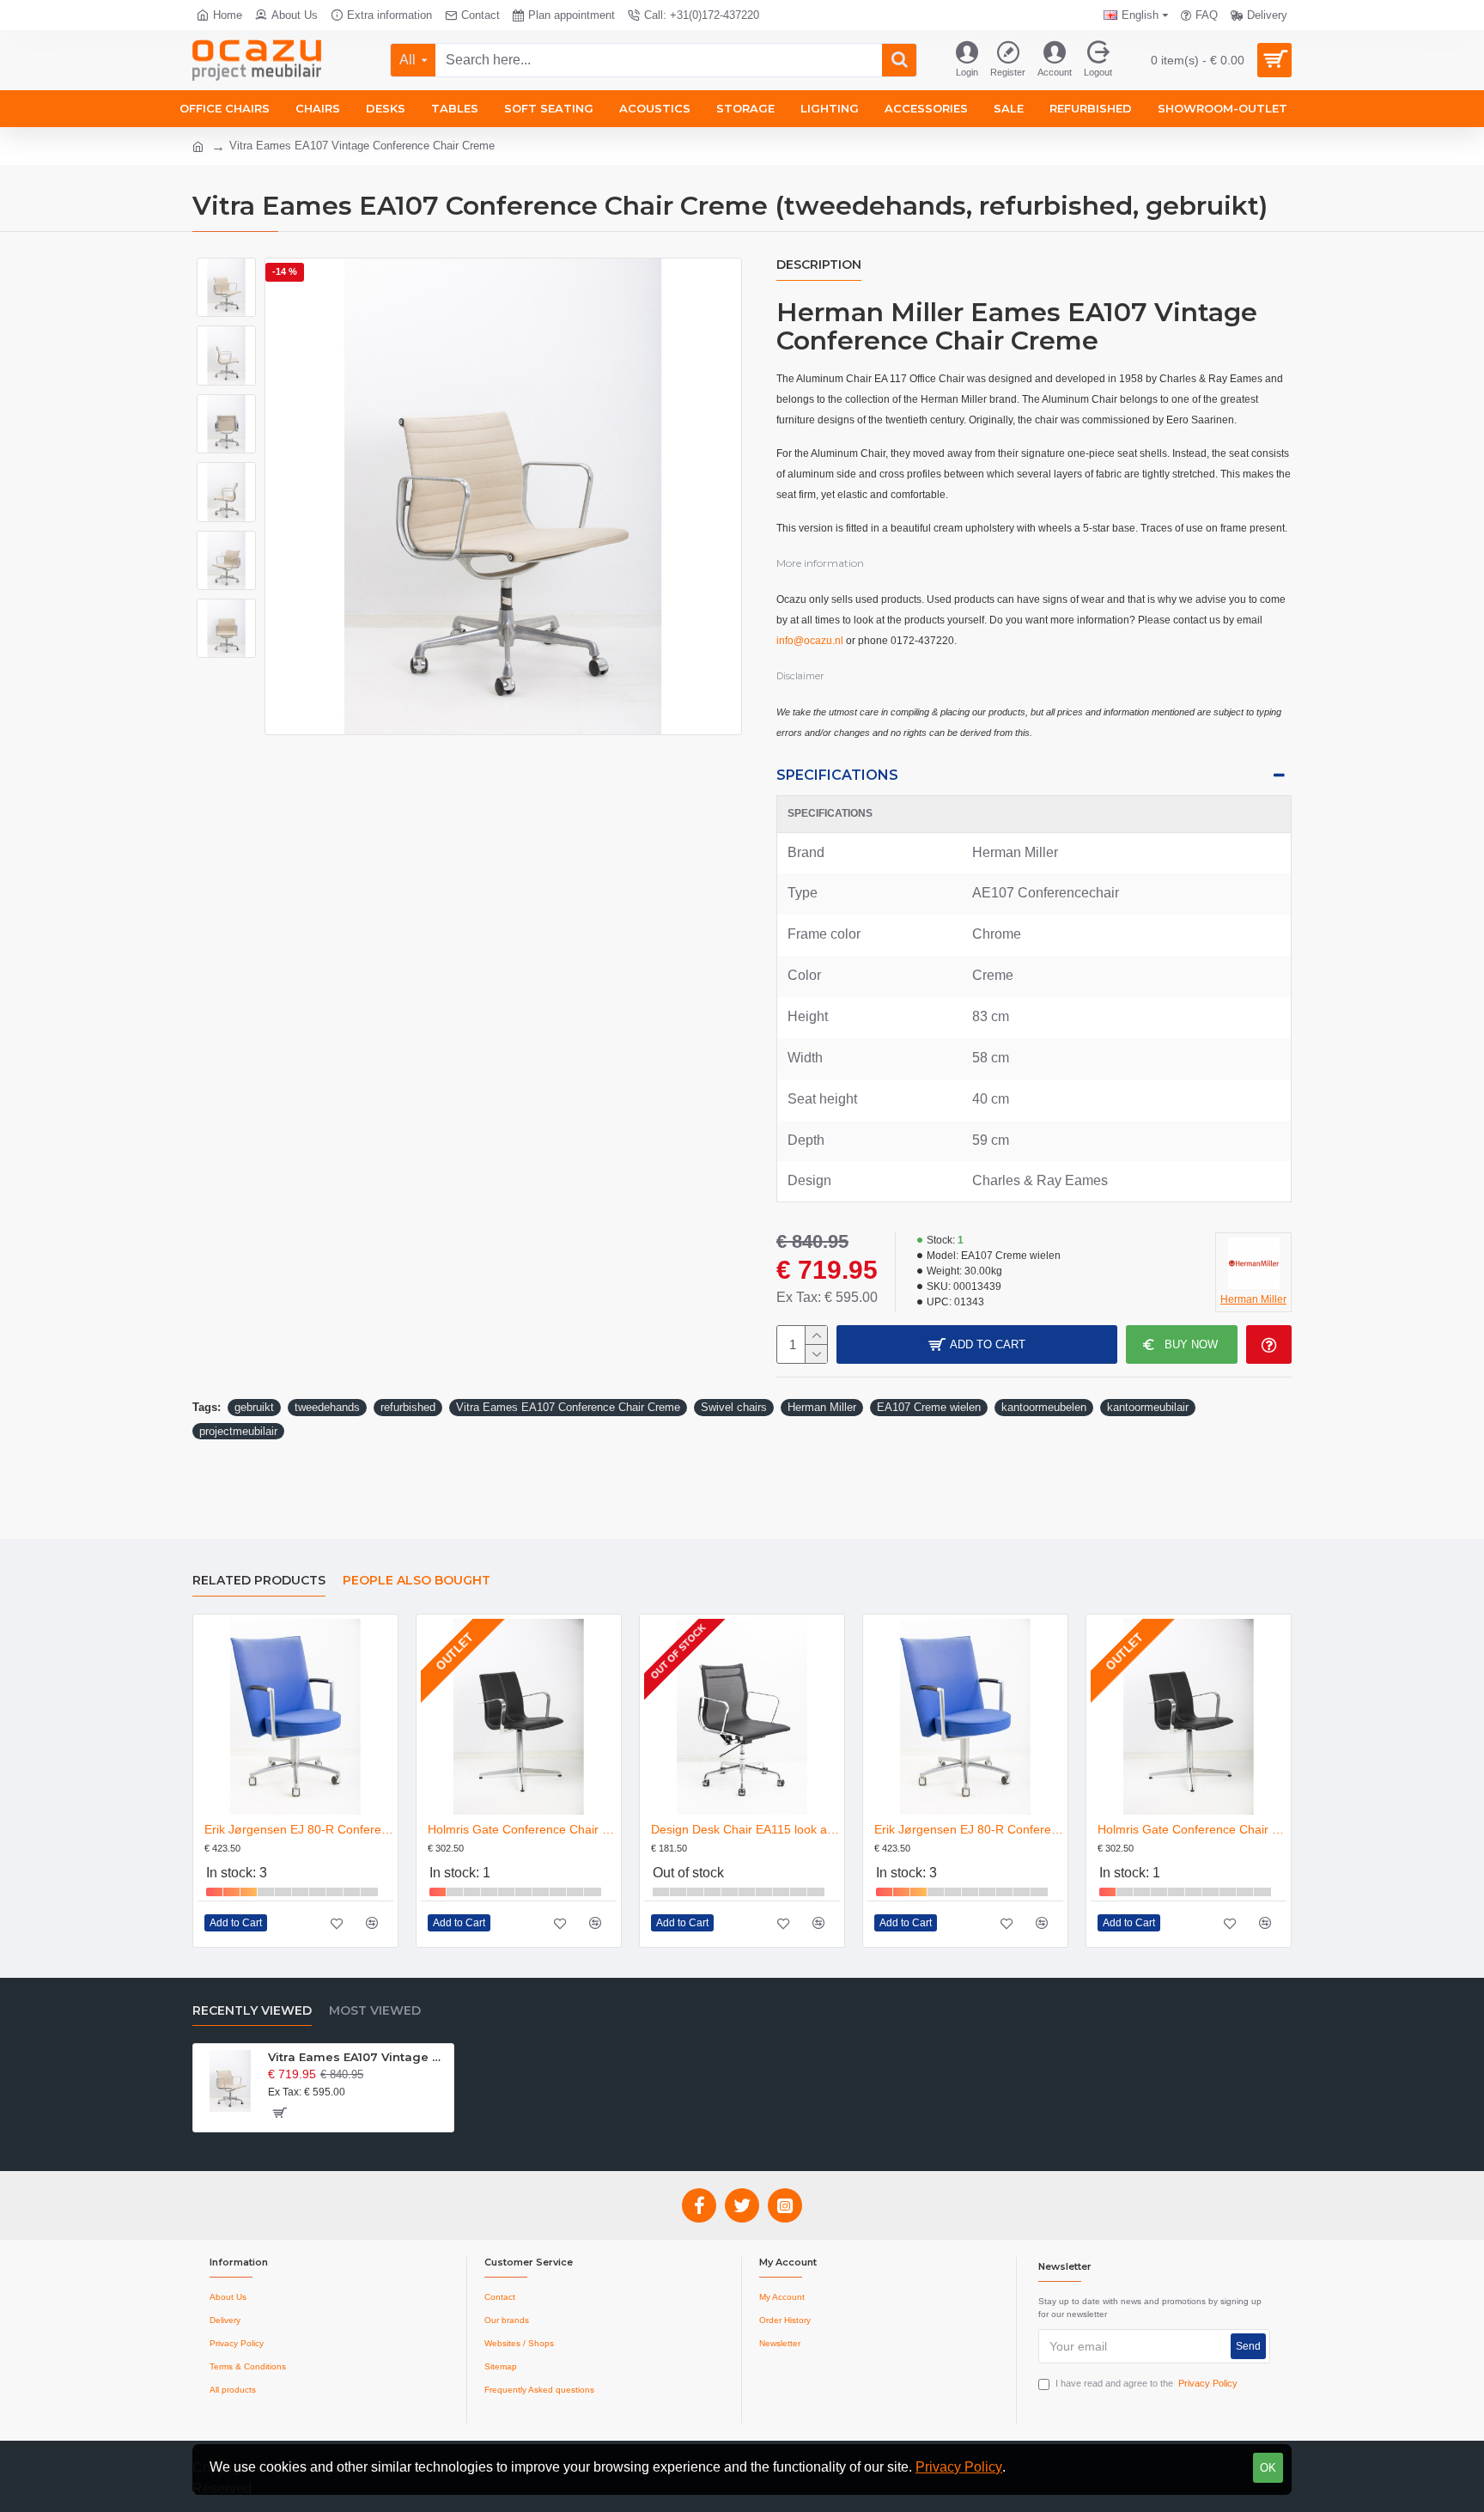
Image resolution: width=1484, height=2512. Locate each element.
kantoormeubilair (1148, 1407)
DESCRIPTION (819, 265)
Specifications (837, 775)
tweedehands (327, 1407)
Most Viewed (375, 2011)
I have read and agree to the (1146, 2383)
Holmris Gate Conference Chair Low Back (522, 1829)
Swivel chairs (734, 1407)
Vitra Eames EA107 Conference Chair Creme (568, 1407)
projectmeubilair (238, 1431)
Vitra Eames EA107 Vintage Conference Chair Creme (358, 2057)
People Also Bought (417, 1581)
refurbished (408, 1407)
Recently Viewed (252, 2011)
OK (1268, 2468)
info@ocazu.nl (810, 641)
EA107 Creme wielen (929, 1407)
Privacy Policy (959, 2467)
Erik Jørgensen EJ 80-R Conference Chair (299, 1829)
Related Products (259, 1581)
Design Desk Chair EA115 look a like (745, 1829)
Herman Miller (822, 1407)
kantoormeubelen (1044, 1407)
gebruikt (254, 1407)
